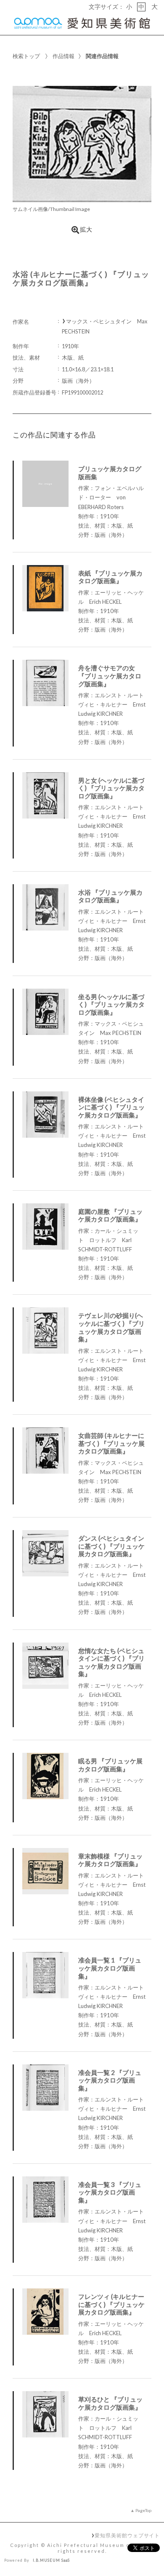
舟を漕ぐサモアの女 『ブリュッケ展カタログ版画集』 (110, 676)
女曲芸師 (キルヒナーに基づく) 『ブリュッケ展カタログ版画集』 (111, 1443)
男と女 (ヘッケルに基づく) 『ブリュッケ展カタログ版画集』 (111, 788)
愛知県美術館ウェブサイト (127, 2535)
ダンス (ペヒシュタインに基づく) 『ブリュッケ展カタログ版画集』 (111, 1546)
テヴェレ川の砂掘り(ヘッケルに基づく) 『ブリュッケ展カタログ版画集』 (111, 1327)
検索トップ (26, 56)
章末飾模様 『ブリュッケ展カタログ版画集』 (110, 1860)
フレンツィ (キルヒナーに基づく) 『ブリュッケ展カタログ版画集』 (111, 2304)
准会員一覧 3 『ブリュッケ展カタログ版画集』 (110, 2192)
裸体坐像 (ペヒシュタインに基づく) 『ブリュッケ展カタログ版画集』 (111, 1107)
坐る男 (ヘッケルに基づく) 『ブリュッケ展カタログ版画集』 (111, 1004)
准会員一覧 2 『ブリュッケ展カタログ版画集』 (110, 2080)
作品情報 (63, 56)
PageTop (143, 2510)
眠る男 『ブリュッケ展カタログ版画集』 (110, 1765)
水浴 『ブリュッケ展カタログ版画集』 (110, 896)
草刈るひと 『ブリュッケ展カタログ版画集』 (110, 2403)
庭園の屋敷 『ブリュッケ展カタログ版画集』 (110, 1215)
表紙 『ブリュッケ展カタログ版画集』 (110, 577)
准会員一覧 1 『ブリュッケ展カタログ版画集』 (110, 1968)
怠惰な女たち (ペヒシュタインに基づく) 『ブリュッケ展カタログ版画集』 (111, 1662)
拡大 (86, 229)
